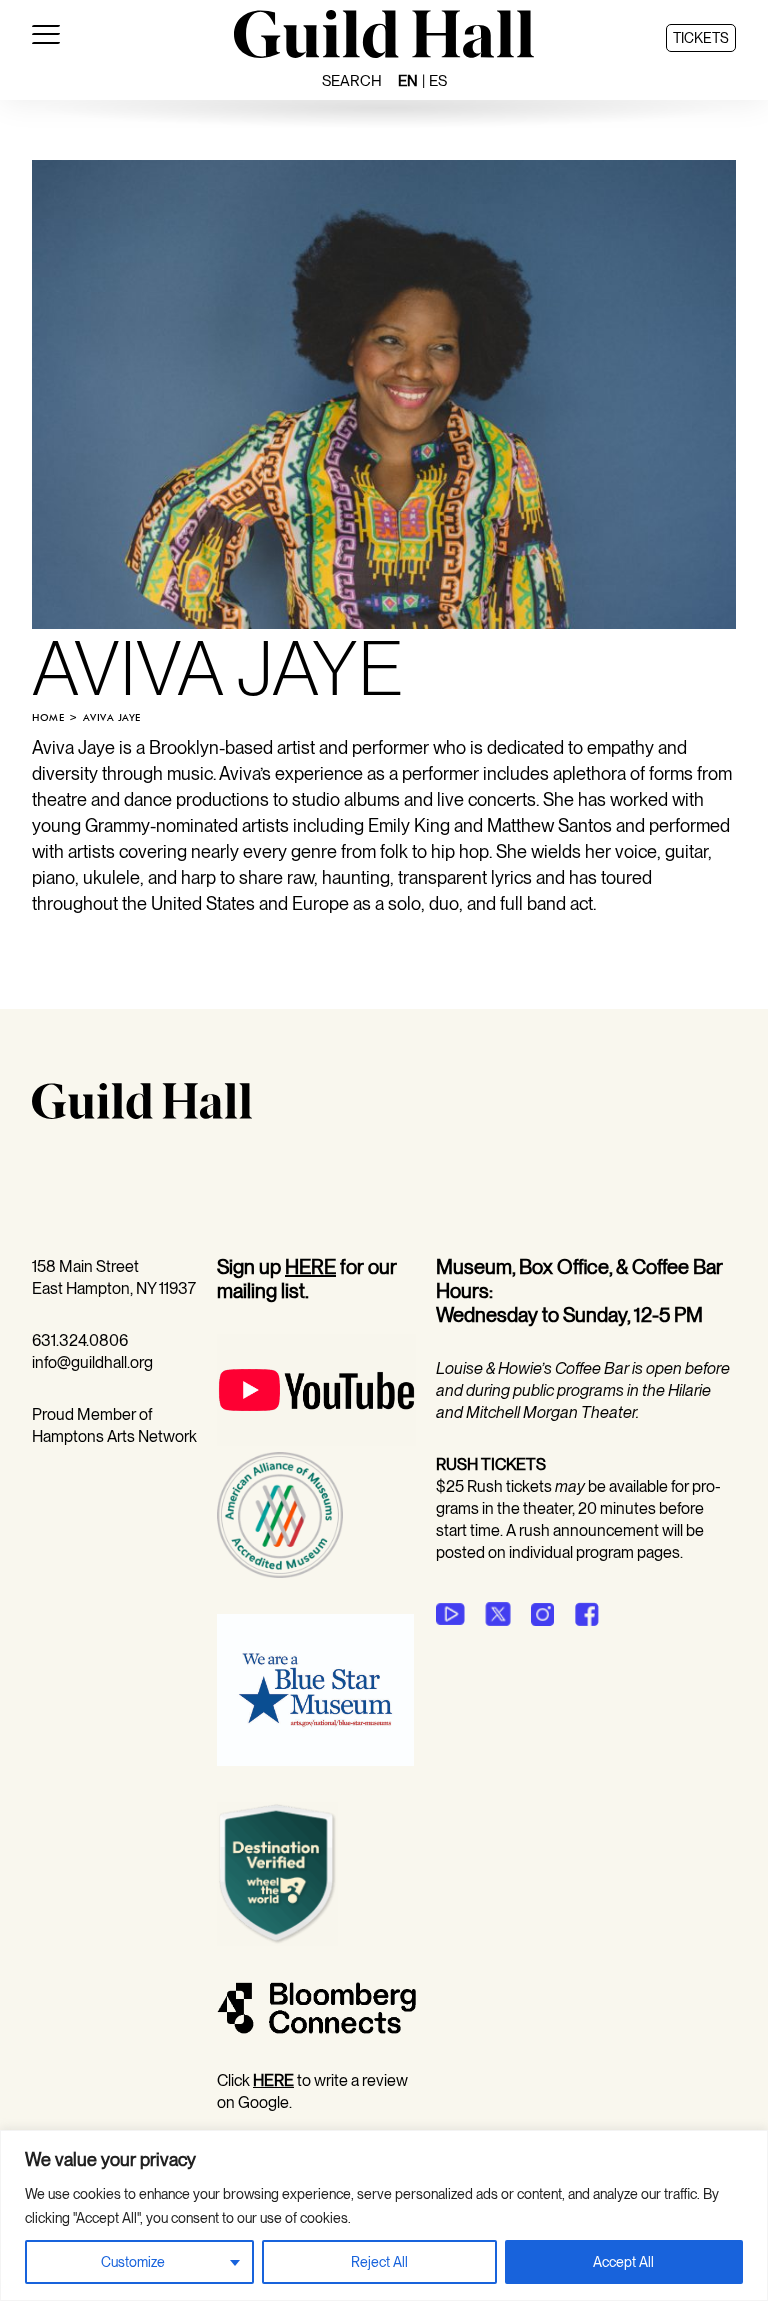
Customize (133, 2262)
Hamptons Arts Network (114, 1436)
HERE (310, 1267)
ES (438, 81)
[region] (384, 2215)
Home (48, 717)
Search (352, 81)
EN (408, 81)
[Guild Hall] (384, 51)
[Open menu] (46, 38)
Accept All (623, 2262)
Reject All (379, 2262)
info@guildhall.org (92, 1362)
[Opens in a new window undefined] (450, 1614)
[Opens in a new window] (316, 1440)
